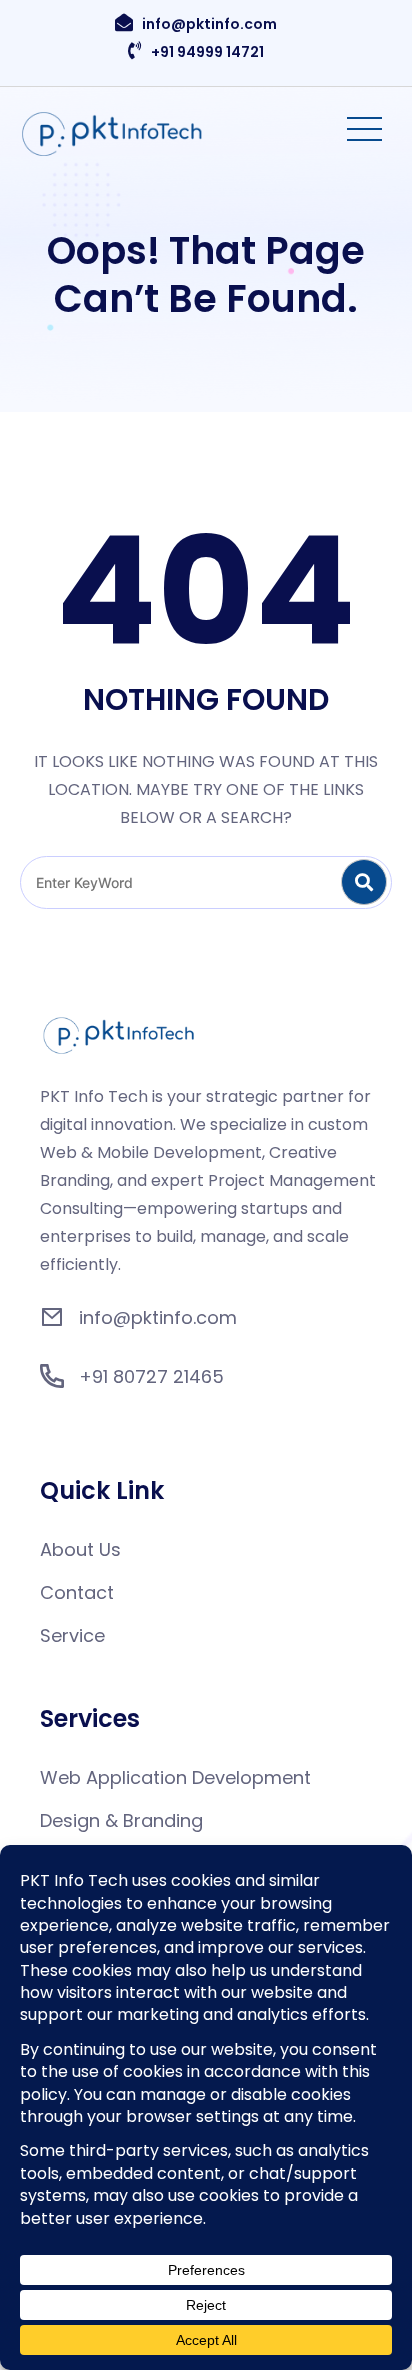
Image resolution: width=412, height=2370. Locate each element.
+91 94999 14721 (207, 52)
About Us (80, 1549)
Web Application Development (175, 1777)
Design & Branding (121, 1820)
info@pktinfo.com (209, 24)
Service (72, 1635)
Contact (77, 1592)
